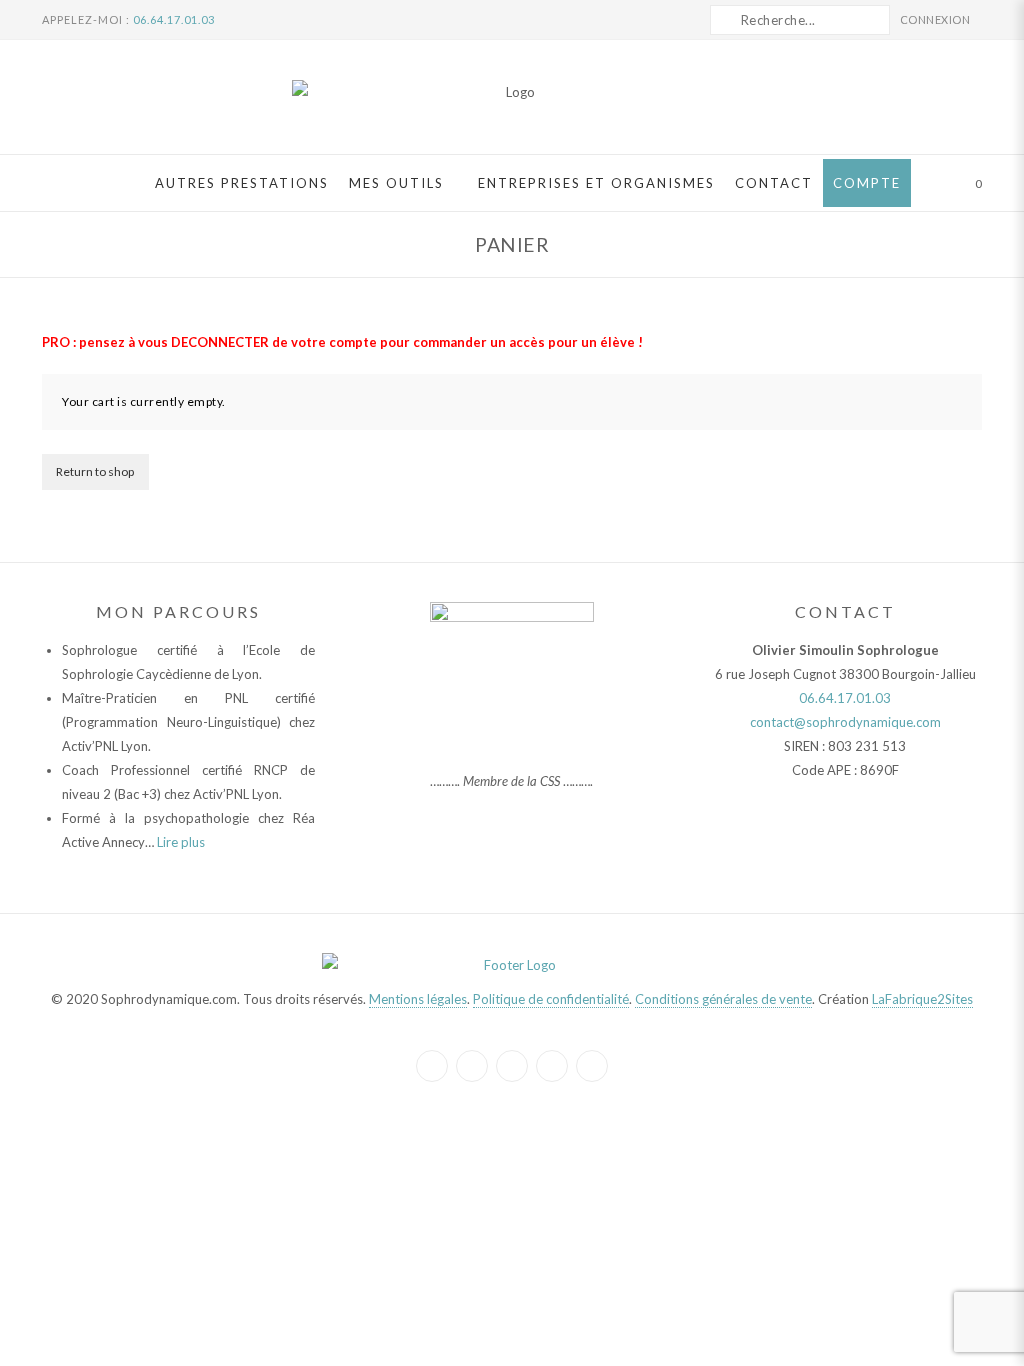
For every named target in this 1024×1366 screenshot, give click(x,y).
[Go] (725, 20)
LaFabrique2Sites (922, 999)
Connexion (936, 19)
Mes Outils (396, 183)
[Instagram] (472, 1066)
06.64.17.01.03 (174, 19)
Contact (774, 183)
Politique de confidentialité (551, 999)
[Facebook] (432, 1066)
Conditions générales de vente (723, 999)
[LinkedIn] (512, 1066)
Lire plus (181, 842)
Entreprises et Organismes (596, 183)
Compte (867, 183)
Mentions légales (418, 999)
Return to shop (95, 471)
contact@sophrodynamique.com (845, 722)
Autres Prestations (242, 183)
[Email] (552, 1066)
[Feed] (592, 1066)
